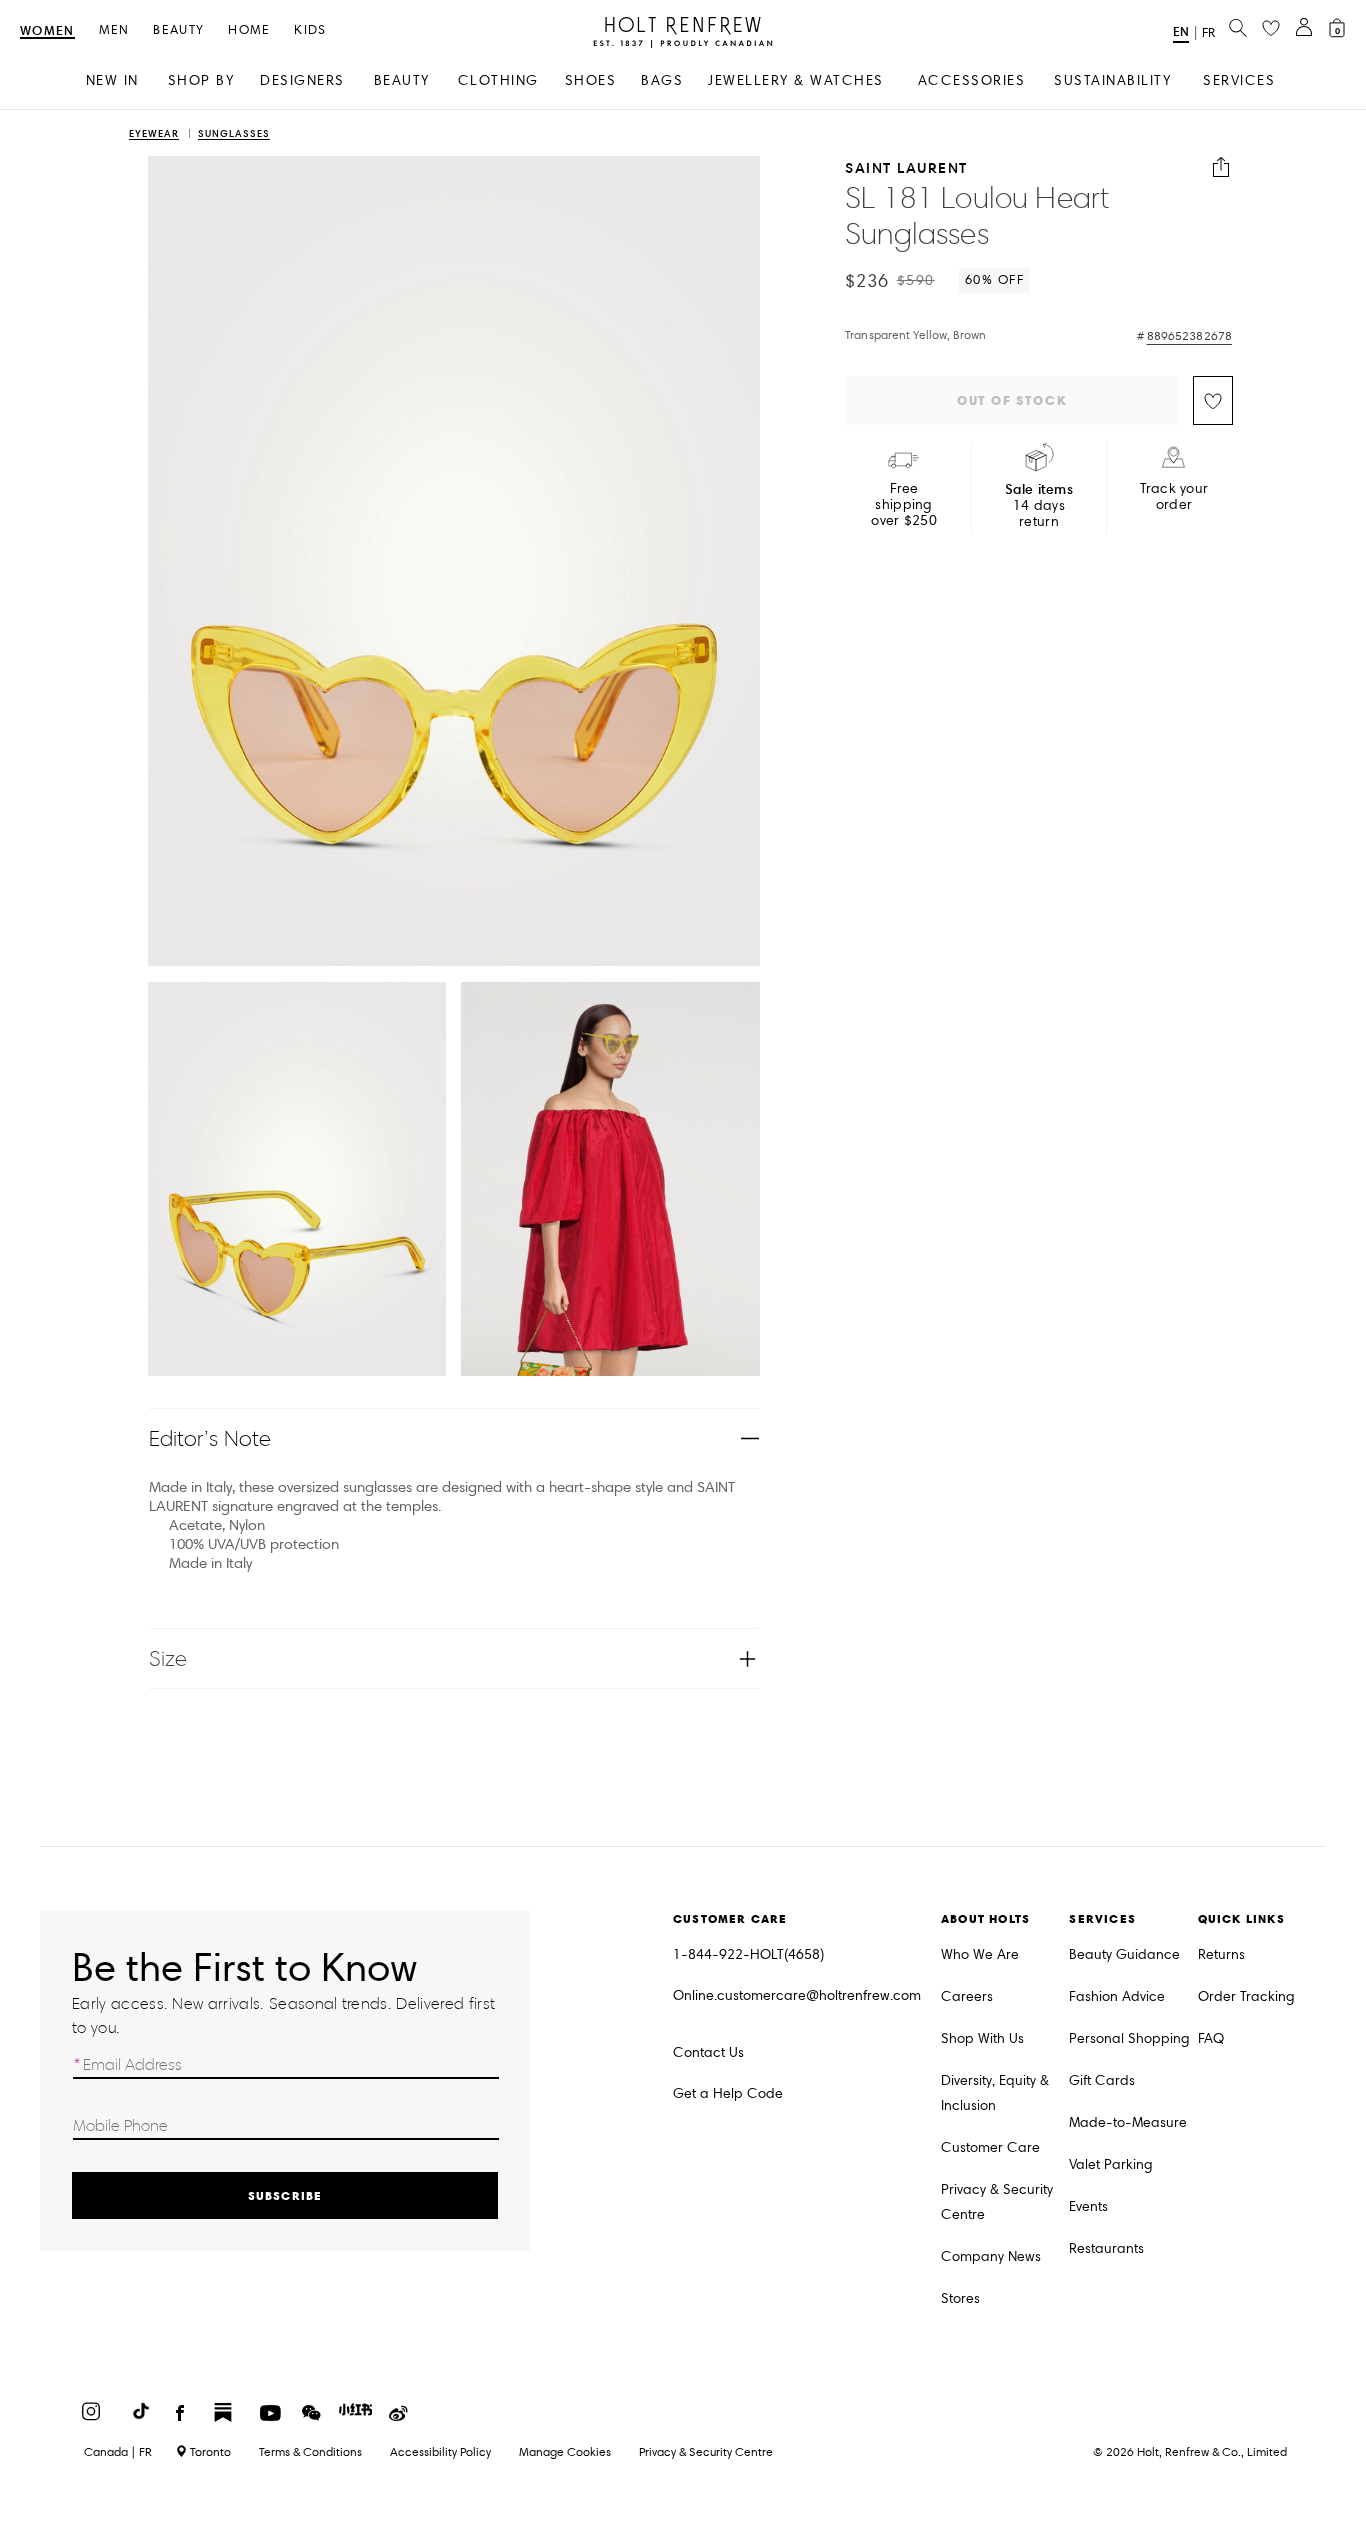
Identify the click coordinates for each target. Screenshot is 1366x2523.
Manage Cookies (565, 2451)
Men (114, 30)
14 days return (1039, 505)
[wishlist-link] (1271, 29)
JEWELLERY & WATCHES (796, 80)
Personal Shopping (1129, 2038)
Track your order (1174, 497)
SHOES (591, 80)
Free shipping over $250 (904, 505)
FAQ (1211, 2038)
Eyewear (154, 134)
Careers (967, 1996)
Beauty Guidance (1124, 1954)
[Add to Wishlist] (1213, 400)
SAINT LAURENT (906, 167)
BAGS (662, 80)
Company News (991, 2256)
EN (1181, 31)
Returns (1221, 1954)
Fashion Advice (1117, 1996)
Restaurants (1106, 2248)
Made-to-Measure (1128, 2122)
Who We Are (980, 1954)
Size (168, 1658)
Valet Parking (1111, 2164)
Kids (310, 30)
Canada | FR (118, 2452)
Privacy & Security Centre (997, 2202)
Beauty (178, 30)
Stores (960, 2298)
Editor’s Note (210, 1438)
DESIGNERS (302, 80)
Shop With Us (982, 2038)
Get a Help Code (728, 2093)
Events (1088, 2206)
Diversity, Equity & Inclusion (995, 2093)
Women (47, 31)
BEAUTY (402, 80)
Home (249, 30)
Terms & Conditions (310, 2451)
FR (1208, 33)
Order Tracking (1246, 1996)
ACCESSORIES (972, 80)
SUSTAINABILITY (1112, 80)
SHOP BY (201, 80)
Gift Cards (1102, 2080)
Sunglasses (234, 134)
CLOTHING (498, 80)
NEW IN (112, 80)
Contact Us (708, 2052)
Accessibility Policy (440, 2451)
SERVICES (1239, 80)
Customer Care (990, 2147)
